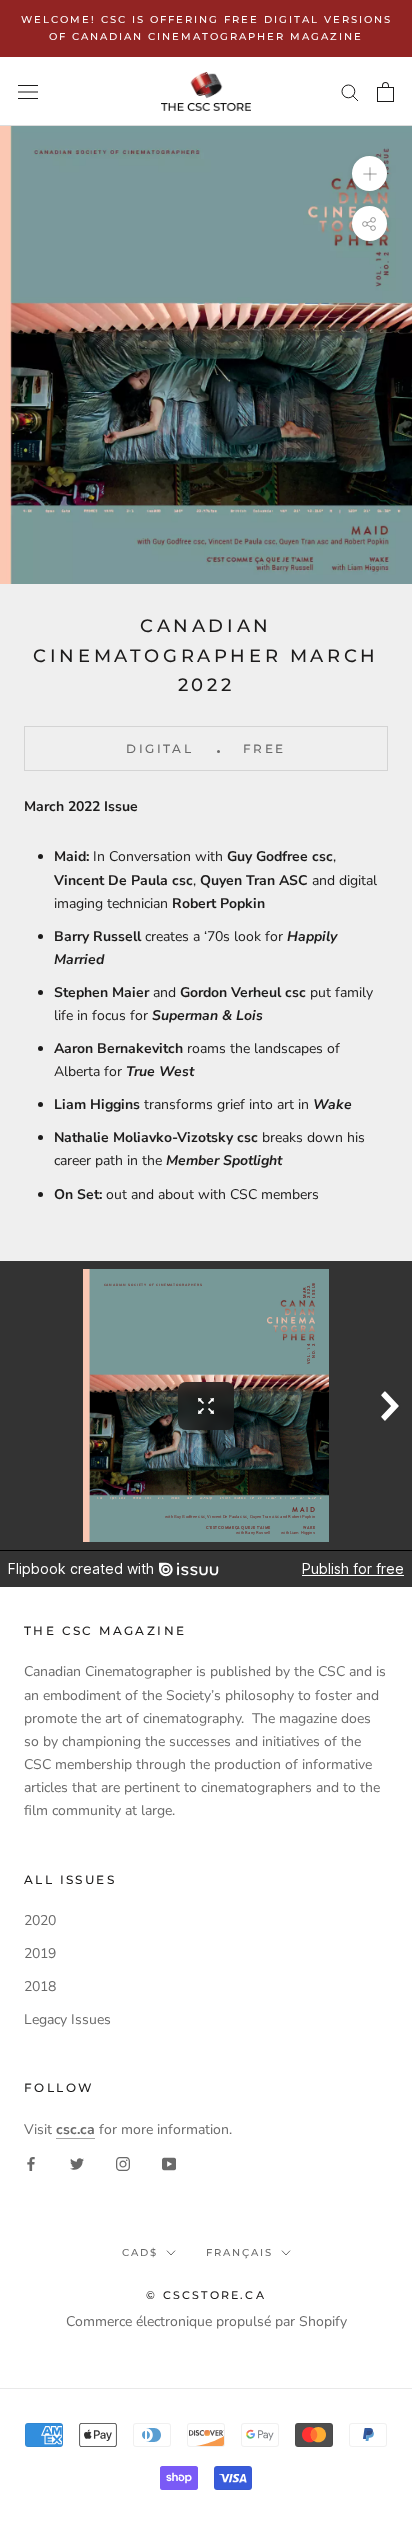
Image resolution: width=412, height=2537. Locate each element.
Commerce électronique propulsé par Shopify (206, 2321)
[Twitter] (77, 2163)
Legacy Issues (67, 2019)
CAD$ (140, 2252)
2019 (40, 1953)
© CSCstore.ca (206, 2295)
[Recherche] (350, 91)
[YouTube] (169, 2163)
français (239, 2252)
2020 (40, 1920)
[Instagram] (123, 2163)
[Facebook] (31, 2163)
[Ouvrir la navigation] (28, 91)
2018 (40, 1986)
